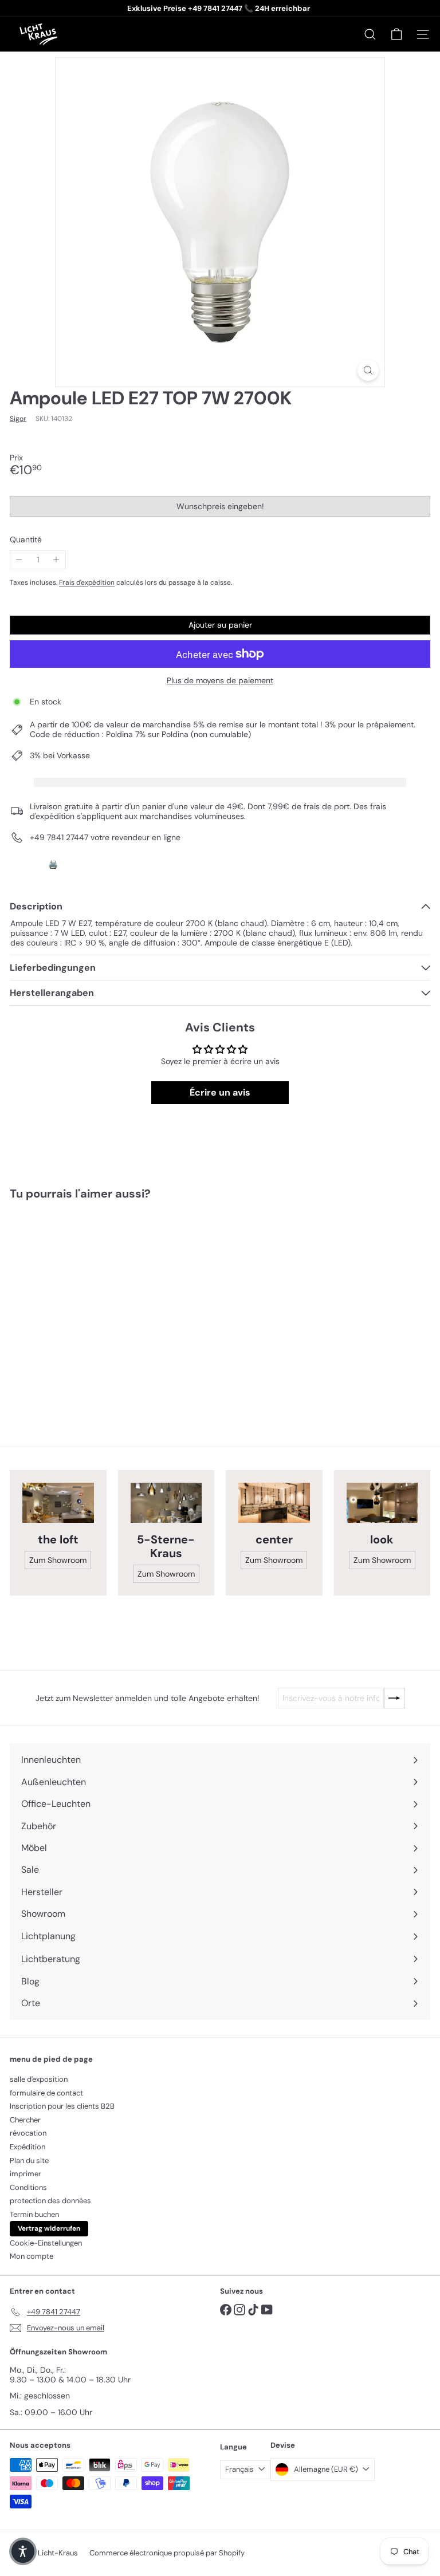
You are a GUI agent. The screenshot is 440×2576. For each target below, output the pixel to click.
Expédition (27, 2147)
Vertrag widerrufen (49, 2228)
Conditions (28, 2187)
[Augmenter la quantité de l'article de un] (56, 560)
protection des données (50, 2201)
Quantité (26, 540)
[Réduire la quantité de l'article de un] (19, 560)
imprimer (25, 2174)
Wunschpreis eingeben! (222, 509)
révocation (28, 2133)
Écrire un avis (220, 1092)
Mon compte (32, 2256)
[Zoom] (368, 370)
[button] (23, 2551)
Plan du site (29, 2161)
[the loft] (58, 1503)
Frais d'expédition (87, 582)
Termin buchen (34, 2214)
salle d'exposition (39, 2079)
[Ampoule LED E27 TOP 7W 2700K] (81, 1305)
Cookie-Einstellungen (46, 2243)
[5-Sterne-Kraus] (166, 1503)
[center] (274, 1503)
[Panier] (396, 34)
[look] (382, 1503)
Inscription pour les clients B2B (62, 2106)
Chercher (25, 2120)
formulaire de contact (46, 2093)
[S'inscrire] (394, 1698)
